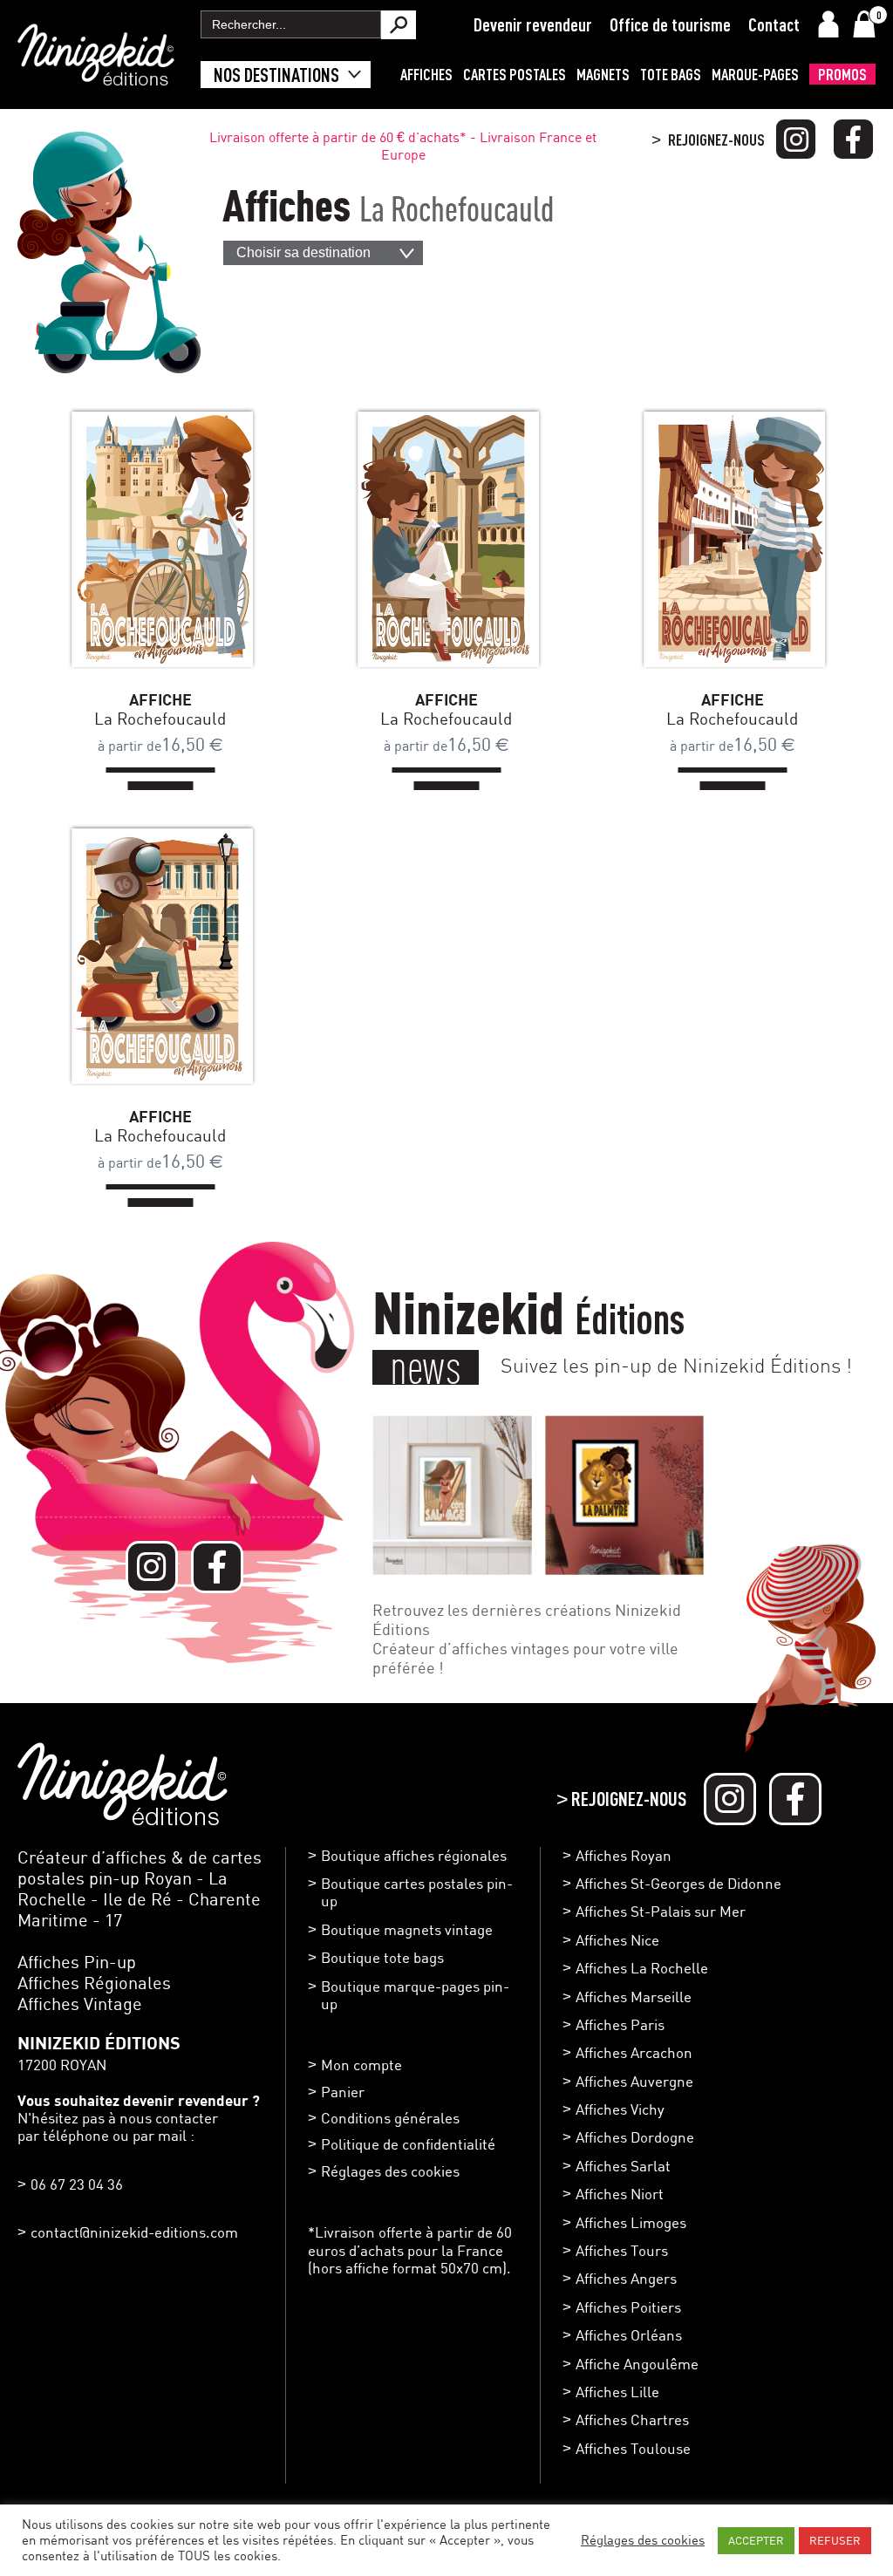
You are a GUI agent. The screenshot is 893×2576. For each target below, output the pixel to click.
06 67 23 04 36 (77, 2184)
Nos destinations (276, 75)
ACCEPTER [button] (756, 2540)
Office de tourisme (670, 24)
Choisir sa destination (303, 252)
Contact (774, 24)
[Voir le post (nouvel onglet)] (452, 1495)
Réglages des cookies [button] (390, 2171)
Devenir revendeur (533, 24)
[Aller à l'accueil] (96, 77)
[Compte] (828, 24)
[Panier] (864, 24)
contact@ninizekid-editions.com (134, 2232)
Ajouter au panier (187, 539)
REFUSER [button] (835, 2540)
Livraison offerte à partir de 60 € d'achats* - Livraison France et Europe (403, 146)
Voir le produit (134, 539)
